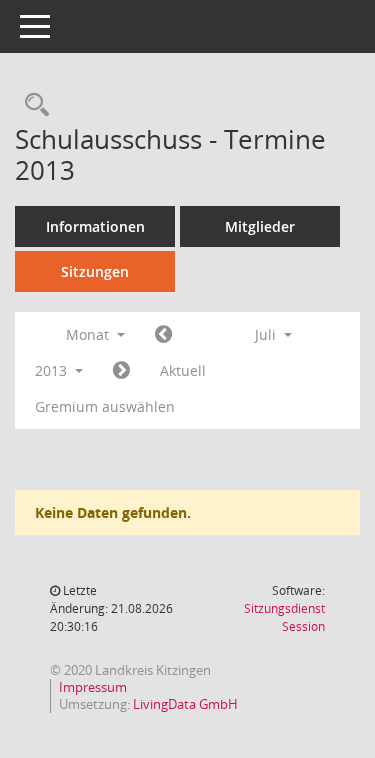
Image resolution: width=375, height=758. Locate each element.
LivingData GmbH (185, 704)
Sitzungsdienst (284, 617)
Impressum (93, 687)
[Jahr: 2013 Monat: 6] (163, 335)
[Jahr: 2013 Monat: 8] (121, 371)
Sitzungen (95, 271)
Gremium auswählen (105, 406)
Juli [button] (267, 334)
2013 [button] (53, 370)
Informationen (95, 226)
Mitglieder (260, 226)
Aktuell (183, 370)
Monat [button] (89, 334)
